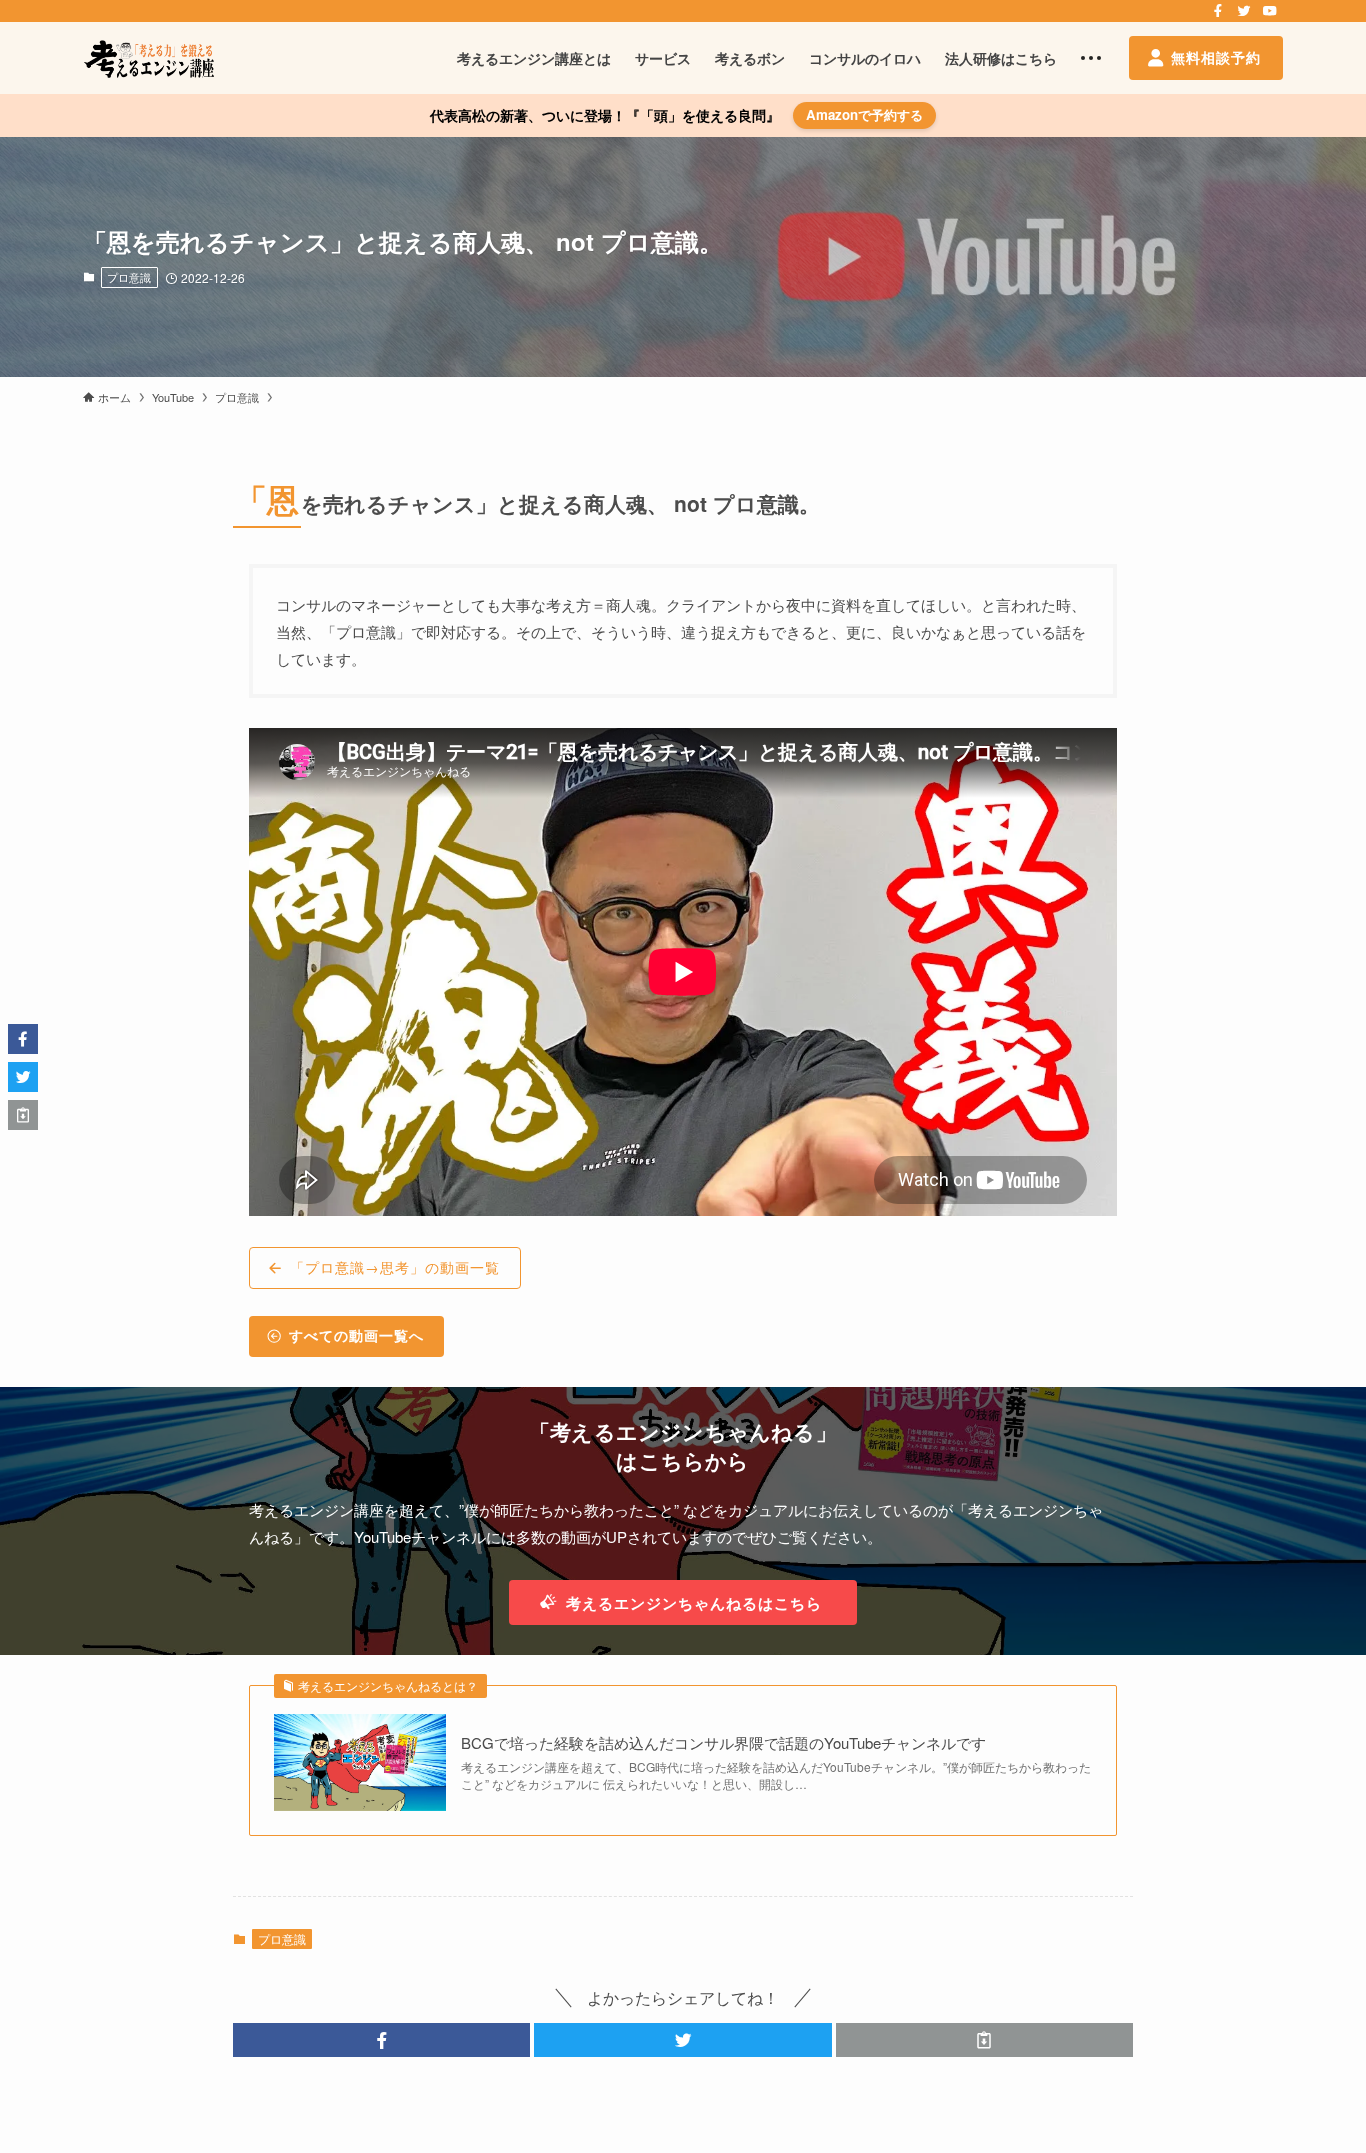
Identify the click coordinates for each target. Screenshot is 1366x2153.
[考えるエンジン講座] (148, 58)
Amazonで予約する (864, 114)
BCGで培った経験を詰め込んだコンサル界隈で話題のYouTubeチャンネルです (723, 1742)
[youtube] (1270, 11)
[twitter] (1244, 11)
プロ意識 (129, 277)
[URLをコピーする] (984, 2040)
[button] (381, 2040)
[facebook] (1218, 11)
